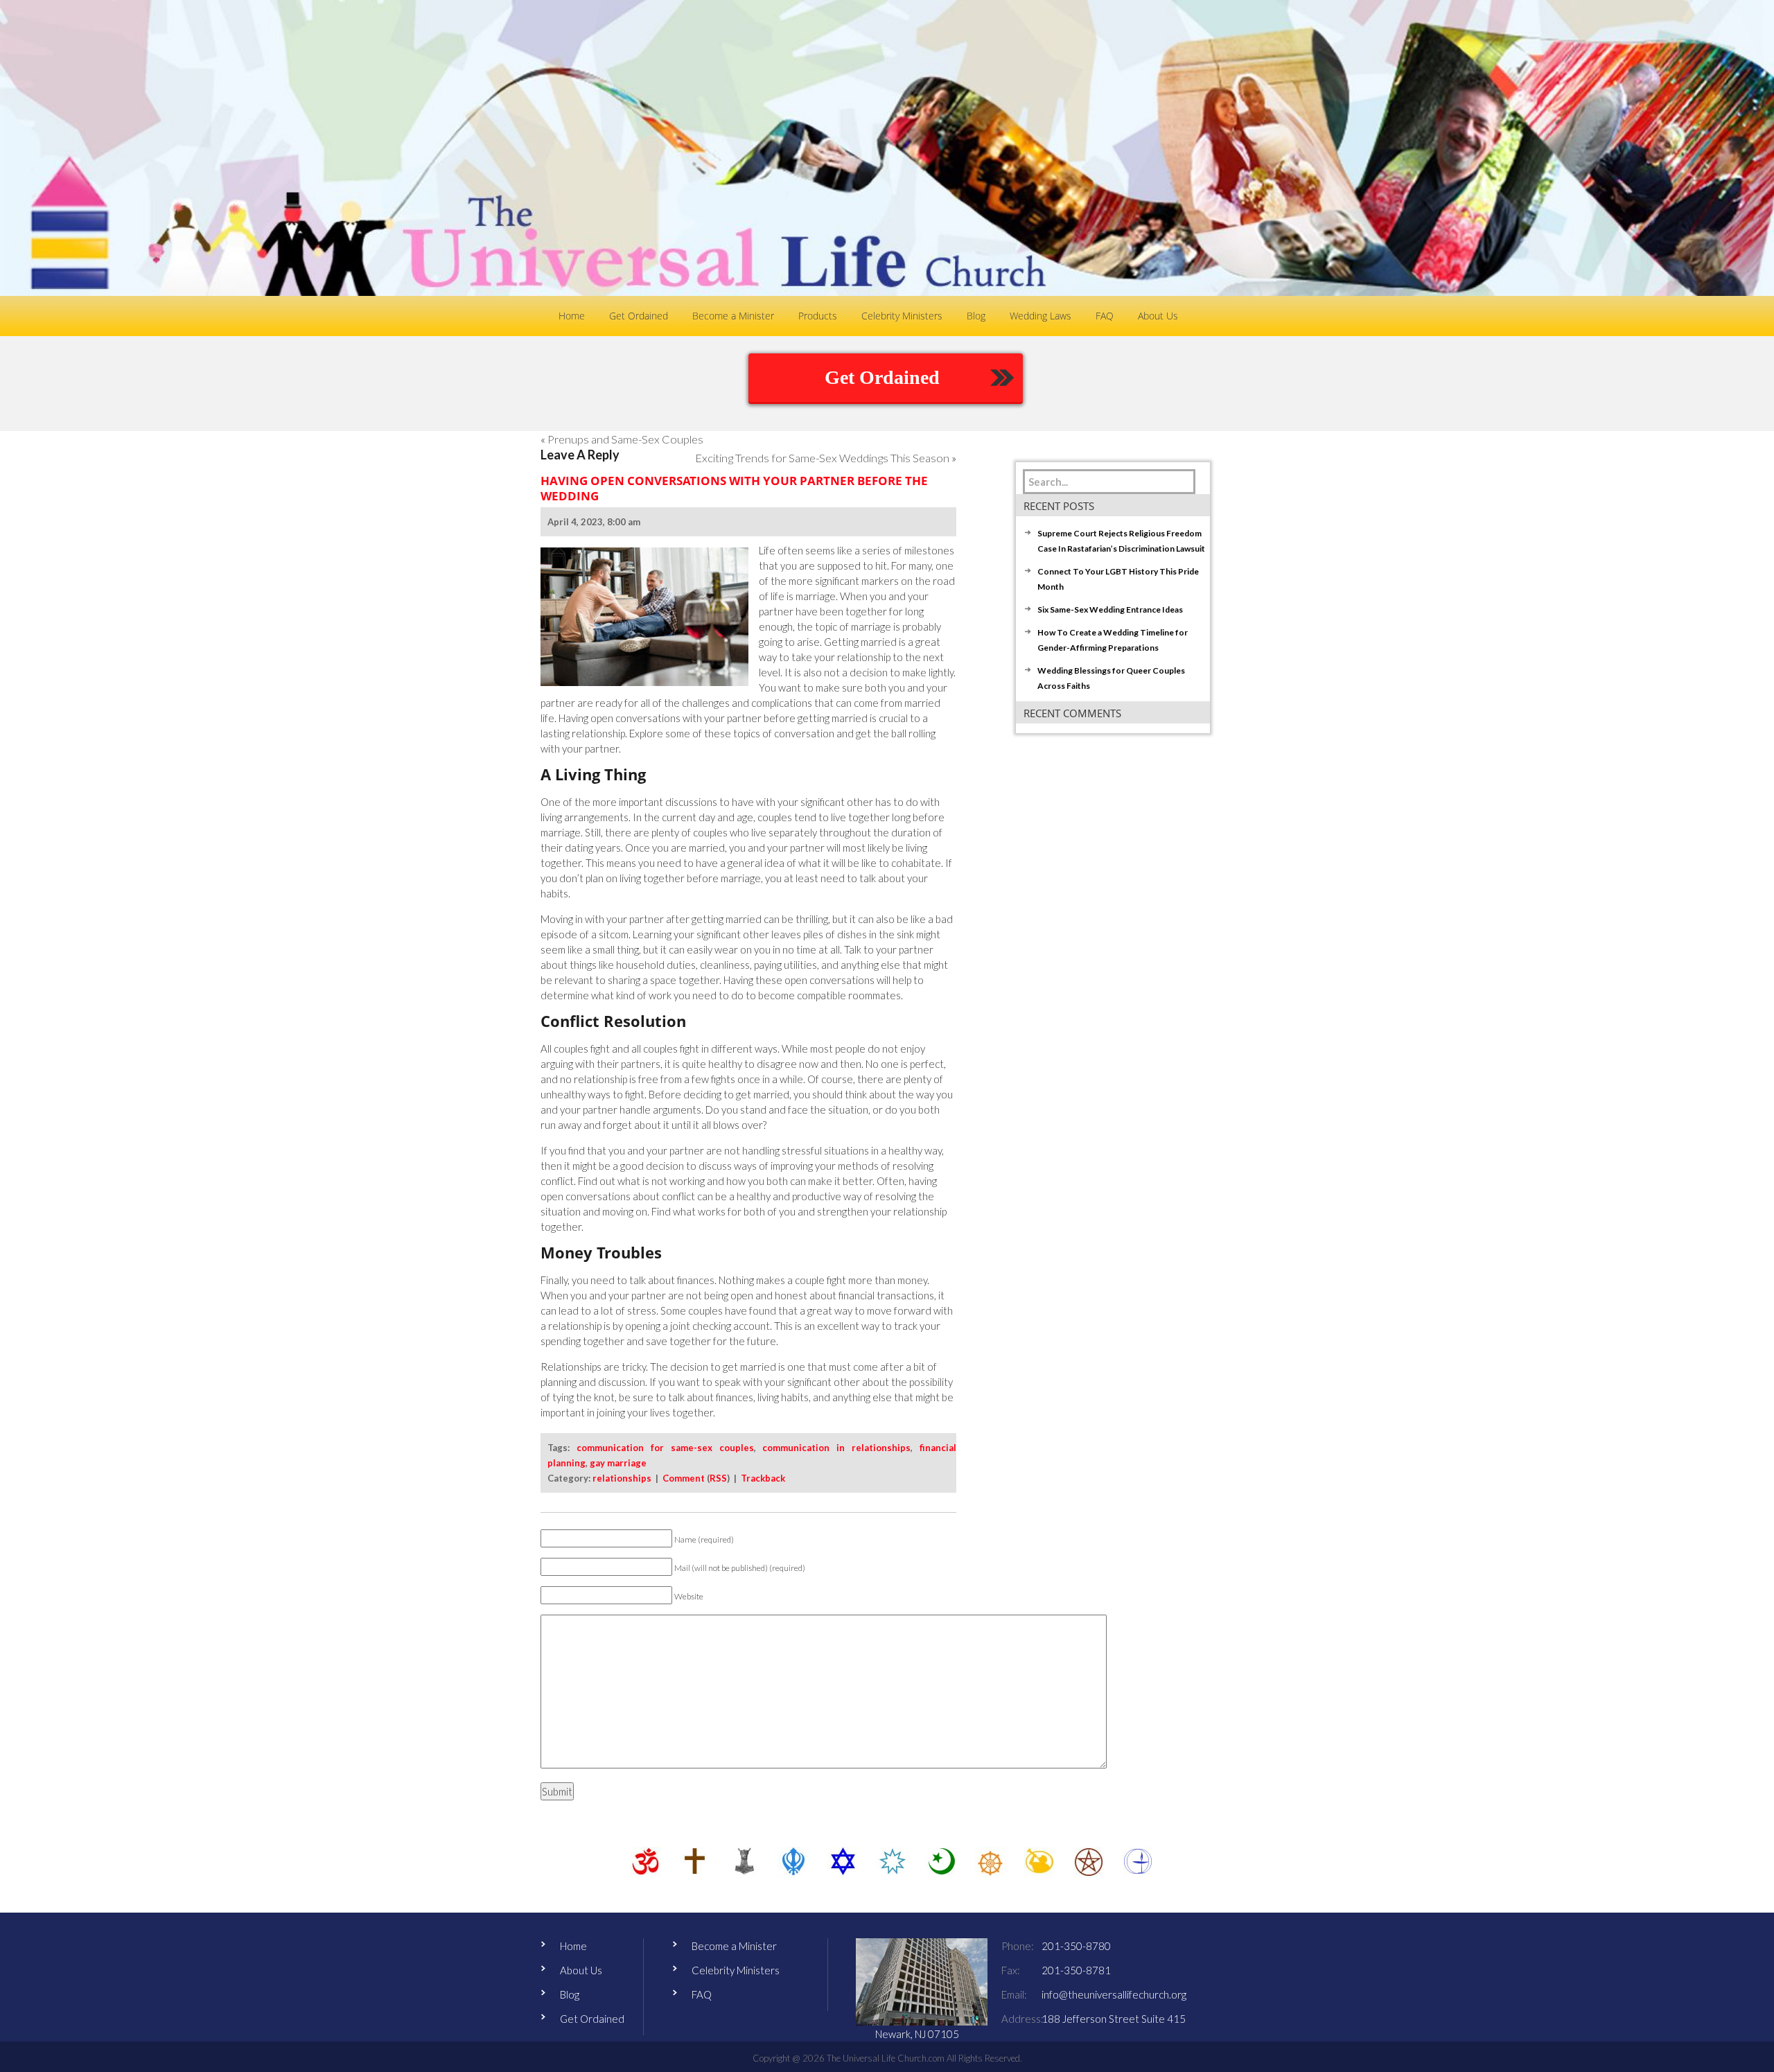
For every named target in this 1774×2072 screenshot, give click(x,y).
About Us (581, 1970)
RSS (718, 1478)
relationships (622, 1478)
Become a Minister (734, 1946)
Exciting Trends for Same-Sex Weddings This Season (822, 458)
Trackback (763, 1478)
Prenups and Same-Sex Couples (625, 439)
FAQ (702, 1994)
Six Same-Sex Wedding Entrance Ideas (1110, 609)
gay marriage (618, 1463)
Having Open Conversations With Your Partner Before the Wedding (734, 488)
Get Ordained (882, 377)
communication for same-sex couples (665, 1448)
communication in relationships (836, 1448)
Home (573, 1946)
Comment (684, 1478)
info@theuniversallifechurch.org (1114, 1994)
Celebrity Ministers (736, 1970)
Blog (570, 1994)
